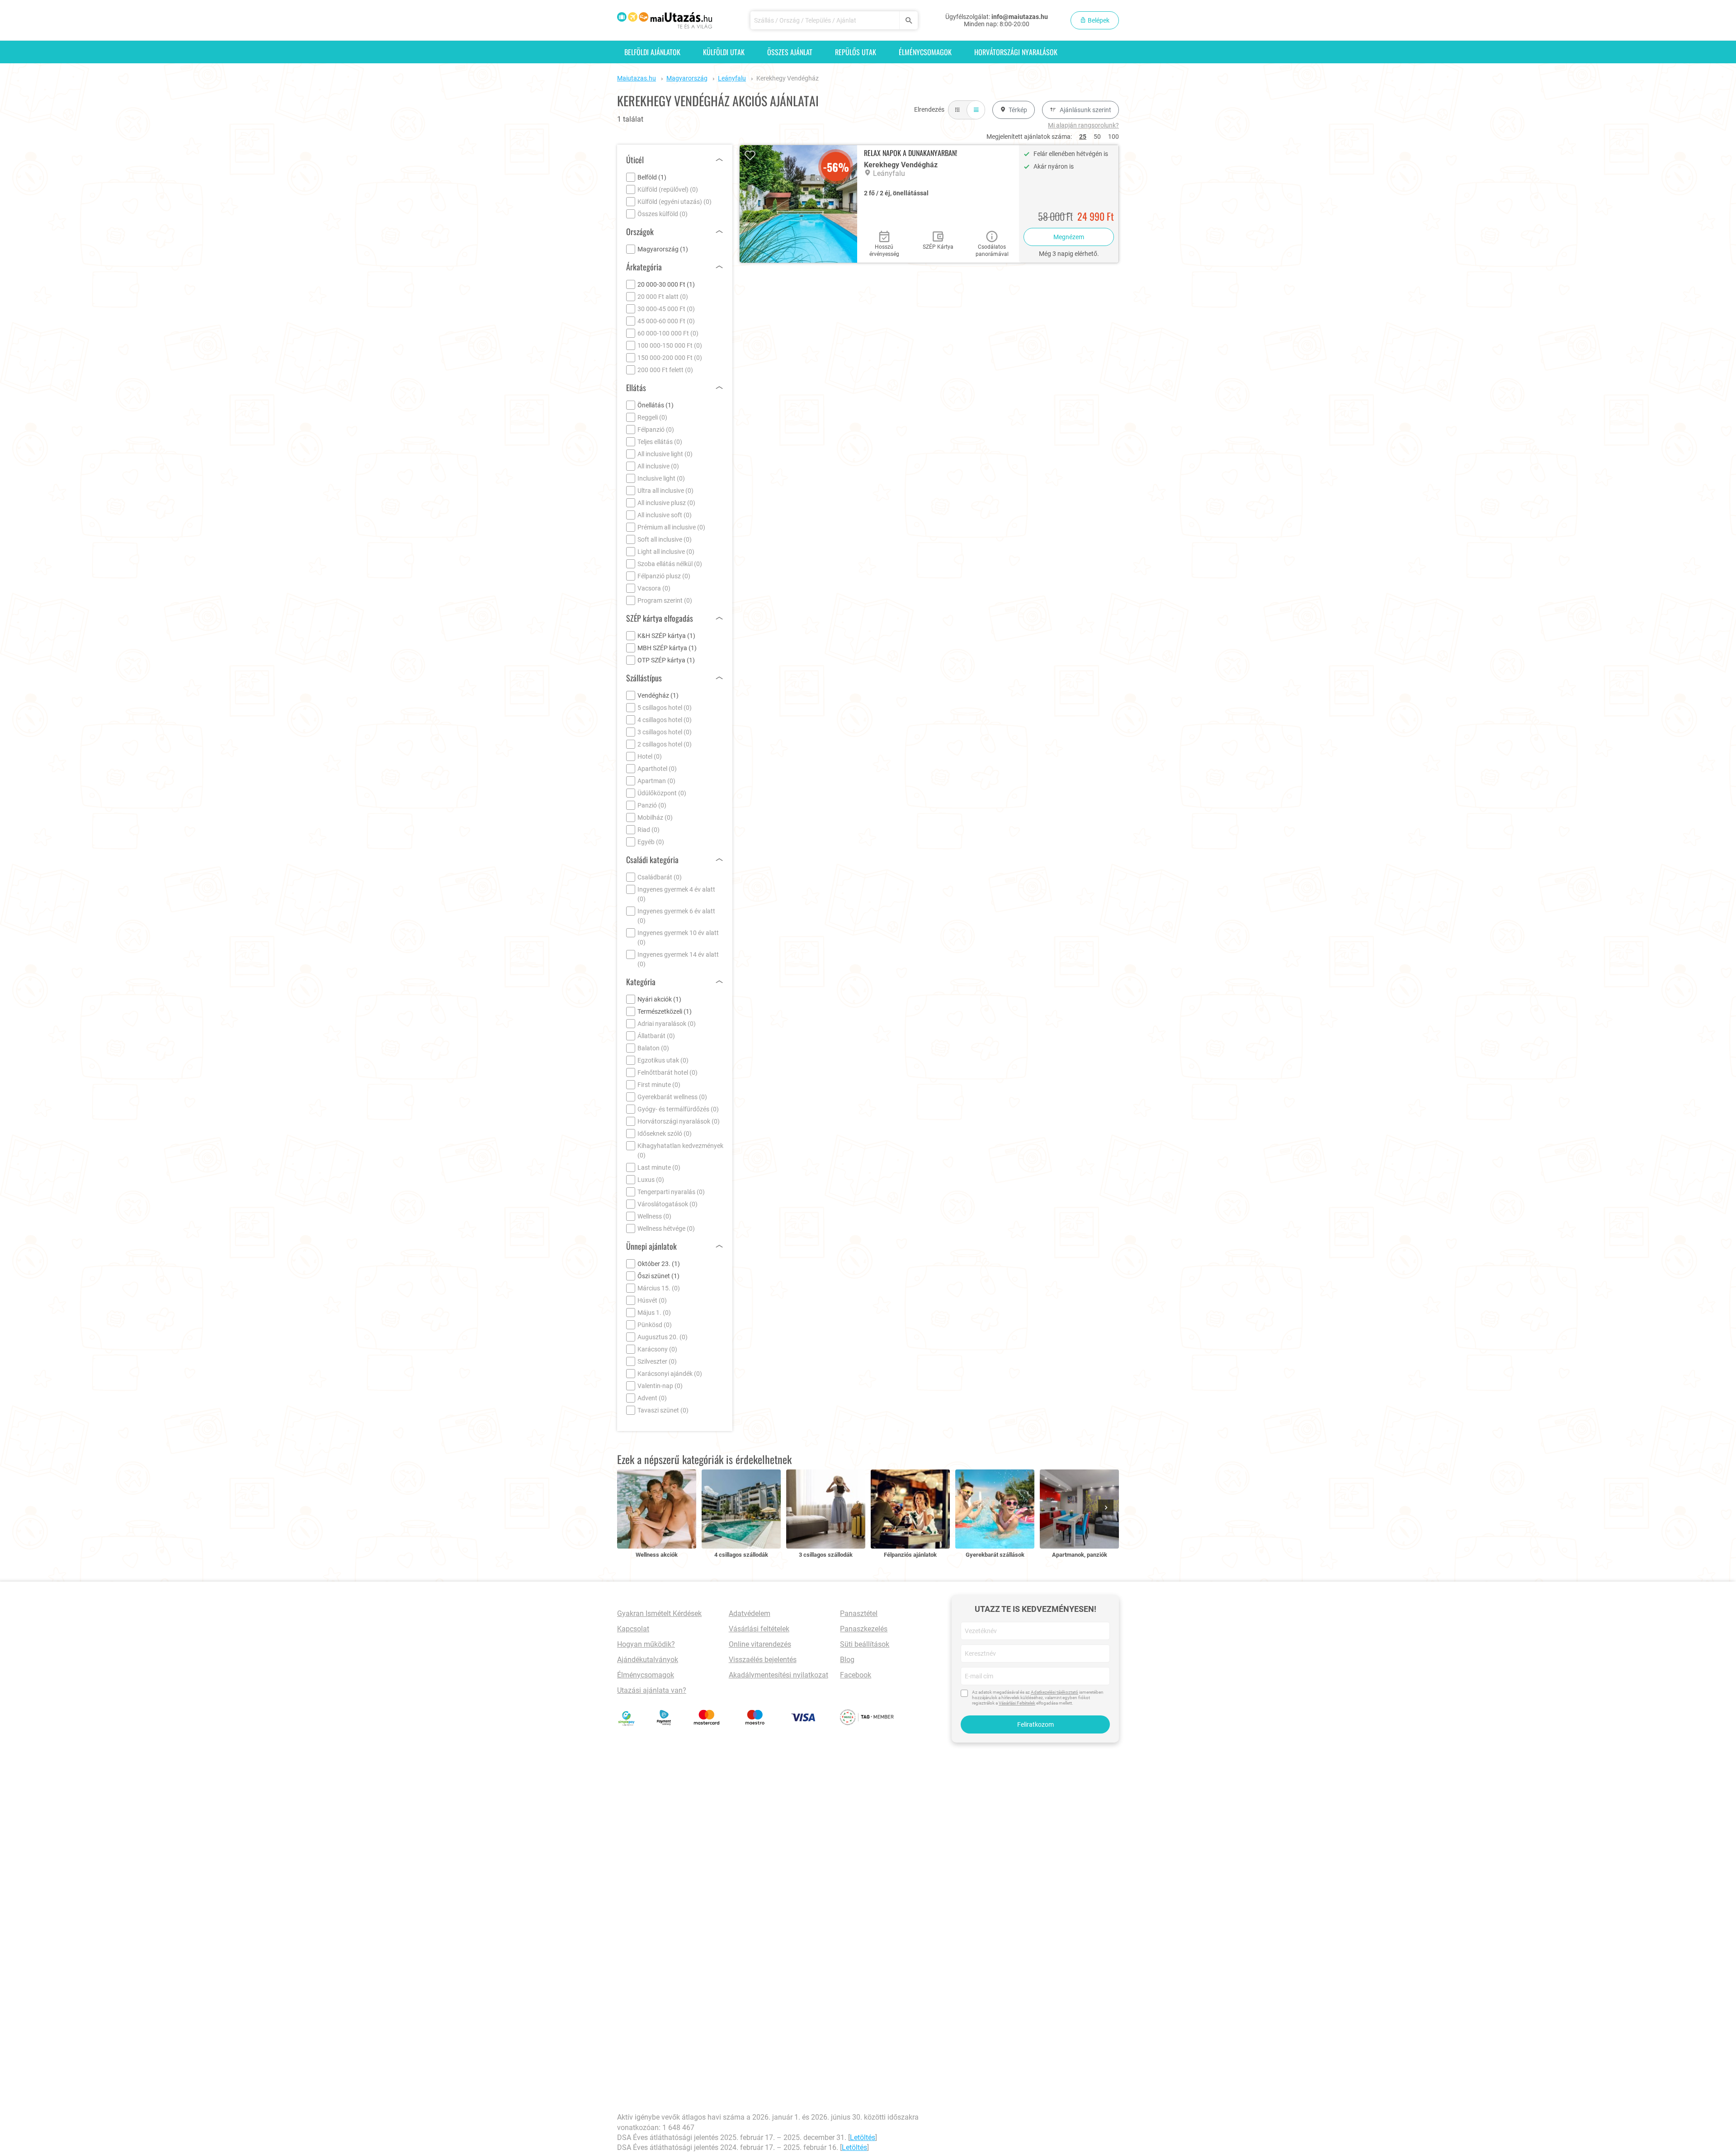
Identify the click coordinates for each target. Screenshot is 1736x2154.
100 (1113, 137)
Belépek (1098, 20)
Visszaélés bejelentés (763, 1660)
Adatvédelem (750, 1613)
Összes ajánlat (790, 52)
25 (1083, 137)
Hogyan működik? (646, 1644)
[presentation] (1108, 1508)
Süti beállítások (865, 1644)
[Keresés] (908, 20)
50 (1097, 137)
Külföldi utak (724, 52)
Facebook (856, 1675)
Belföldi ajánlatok (652, 52)
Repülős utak (856, 52)
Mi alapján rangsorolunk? (1083, 125)
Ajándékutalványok (648, 1660)
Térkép (1018, 110)
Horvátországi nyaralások (1016, 52)
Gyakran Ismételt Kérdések (659, 1613)
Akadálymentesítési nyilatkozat (778, 1675)
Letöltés (863, 2137)
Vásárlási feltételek (759, 1629)
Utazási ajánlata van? (652, 1690)
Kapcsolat (633, 1629)
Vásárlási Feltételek (1017, 1703)
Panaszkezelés (864, 1629)
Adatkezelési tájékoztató (1054, 1692)
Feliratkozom (1035, 1724)
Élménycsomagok (925, 52)
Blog (847, 1660)
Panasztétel (859, 1613)
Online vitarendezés (760, 1644)
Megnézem (1069, 237)
